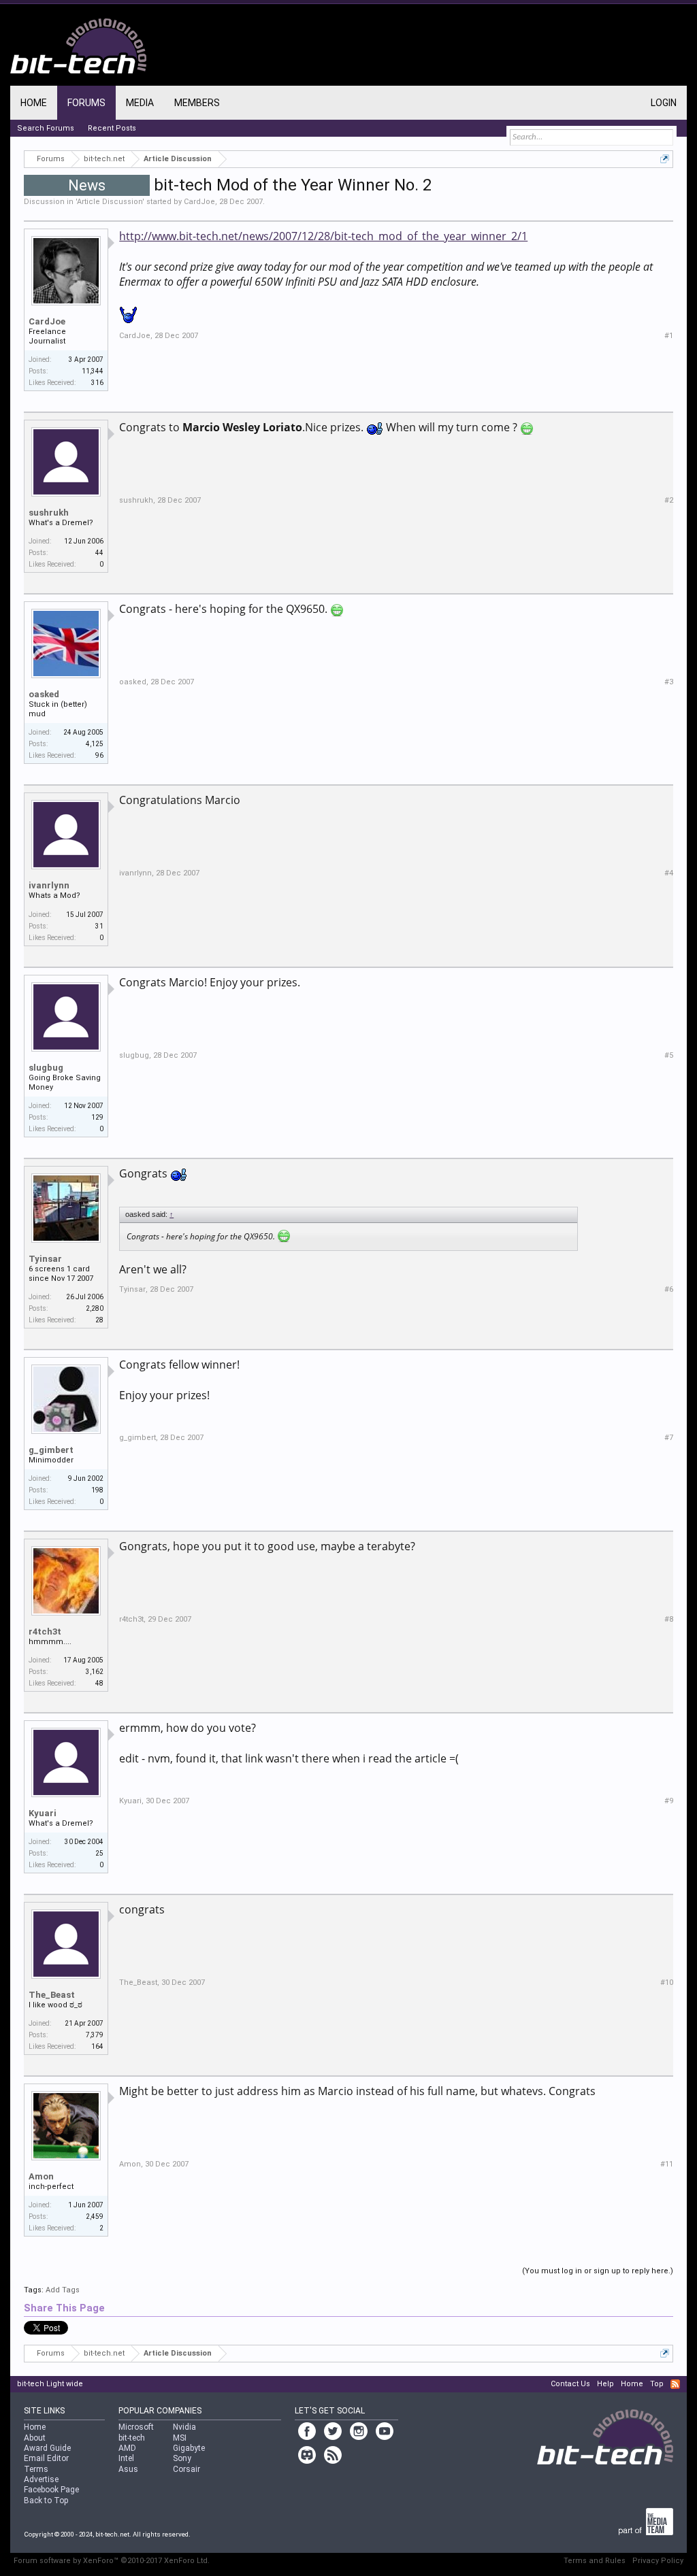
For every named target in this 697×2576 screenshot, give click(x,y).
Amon (41, 2176)
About (35, 2438)
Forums (86, 103)
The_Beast (52, 1995)
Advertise (41, 2479)
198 (97, 1490)
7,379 (95, 2035)
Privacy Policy (658, 2561)
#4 (669, 873)
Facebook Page (51, 2490)
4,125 (95, 744)
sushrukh (49, 513)
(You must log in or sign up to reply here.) (598, 2271)
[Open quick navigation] (665, 159)
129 (97, 1117)
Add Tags (63, 2290)
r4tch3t (45, 1632)
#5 (669, 1055)
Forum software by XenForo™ (112, 2561)
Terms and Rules (595, 2561)
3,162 (95, 1672)
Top (657, 2384)
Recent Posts (112, 128)
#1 (669, 336)
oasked (44, 694)
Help (605, 2384)
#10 (667, 1983)
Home (34, 103)
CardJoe (199, 202)
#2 (669, 500)
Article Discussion (110, 202)
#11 (667, 2164)
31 (99, 926)
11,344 (93, 371)
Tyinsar (45, 1259)
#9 (669, 1801)
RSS (675, 2384)
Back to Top (46, 2500)
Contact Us (570, 2384)
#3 (669, 682)
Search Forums (46, 128)
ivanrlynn (49, 885)
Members (197, 103)
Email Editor (46, 2458)
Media (140, 103)
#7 (669, 1438)
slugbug (46, 1068)
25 (99, 1853)
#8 (669, 1619)
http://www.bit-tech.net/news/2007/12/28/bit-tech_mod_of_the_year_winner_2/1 (323, 236)
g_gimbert (51, 1450)
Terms (36, 2469)
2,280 (95, 1308)
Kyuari (43, 1813)
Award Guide (47, 2448)
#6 (669, 1289)
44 (99, 553)
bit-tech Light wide (50, 2384)
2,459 (95, 2217)
